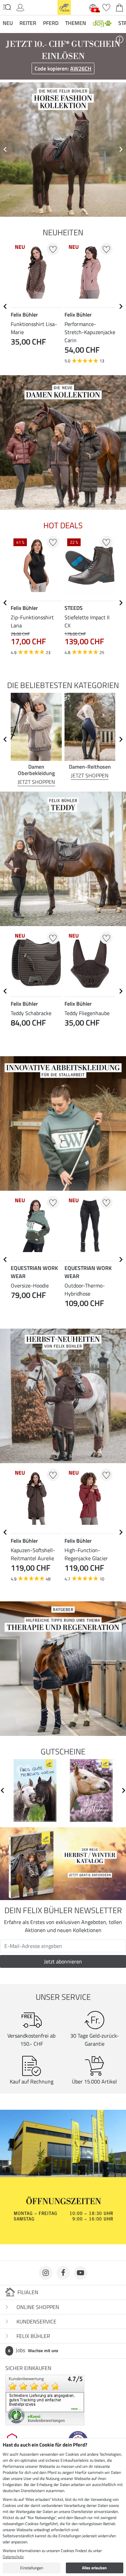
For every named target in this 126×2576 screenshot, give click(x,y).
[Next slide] (121, 149)
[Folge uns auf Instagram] (46, 2273)
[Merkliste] (106, 7)
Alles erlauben (94, 2568)
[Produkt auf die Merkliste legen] (53, 249)
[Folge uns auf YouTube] (81, 2273)
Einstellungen (32, 2568)
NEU (8, 23)
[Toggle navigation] (7, 7)
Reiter (28, 23)
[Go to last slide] (5, 306)
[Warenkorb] (119, 7)
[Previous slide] (5, 149)
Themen (76, 23)
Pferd (51, 23)
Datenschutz (13, 2557)
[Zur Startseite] (64, 7)
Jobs (33, 2350)
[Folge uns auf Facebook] (63, 2273)
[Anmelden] (20, 7)
